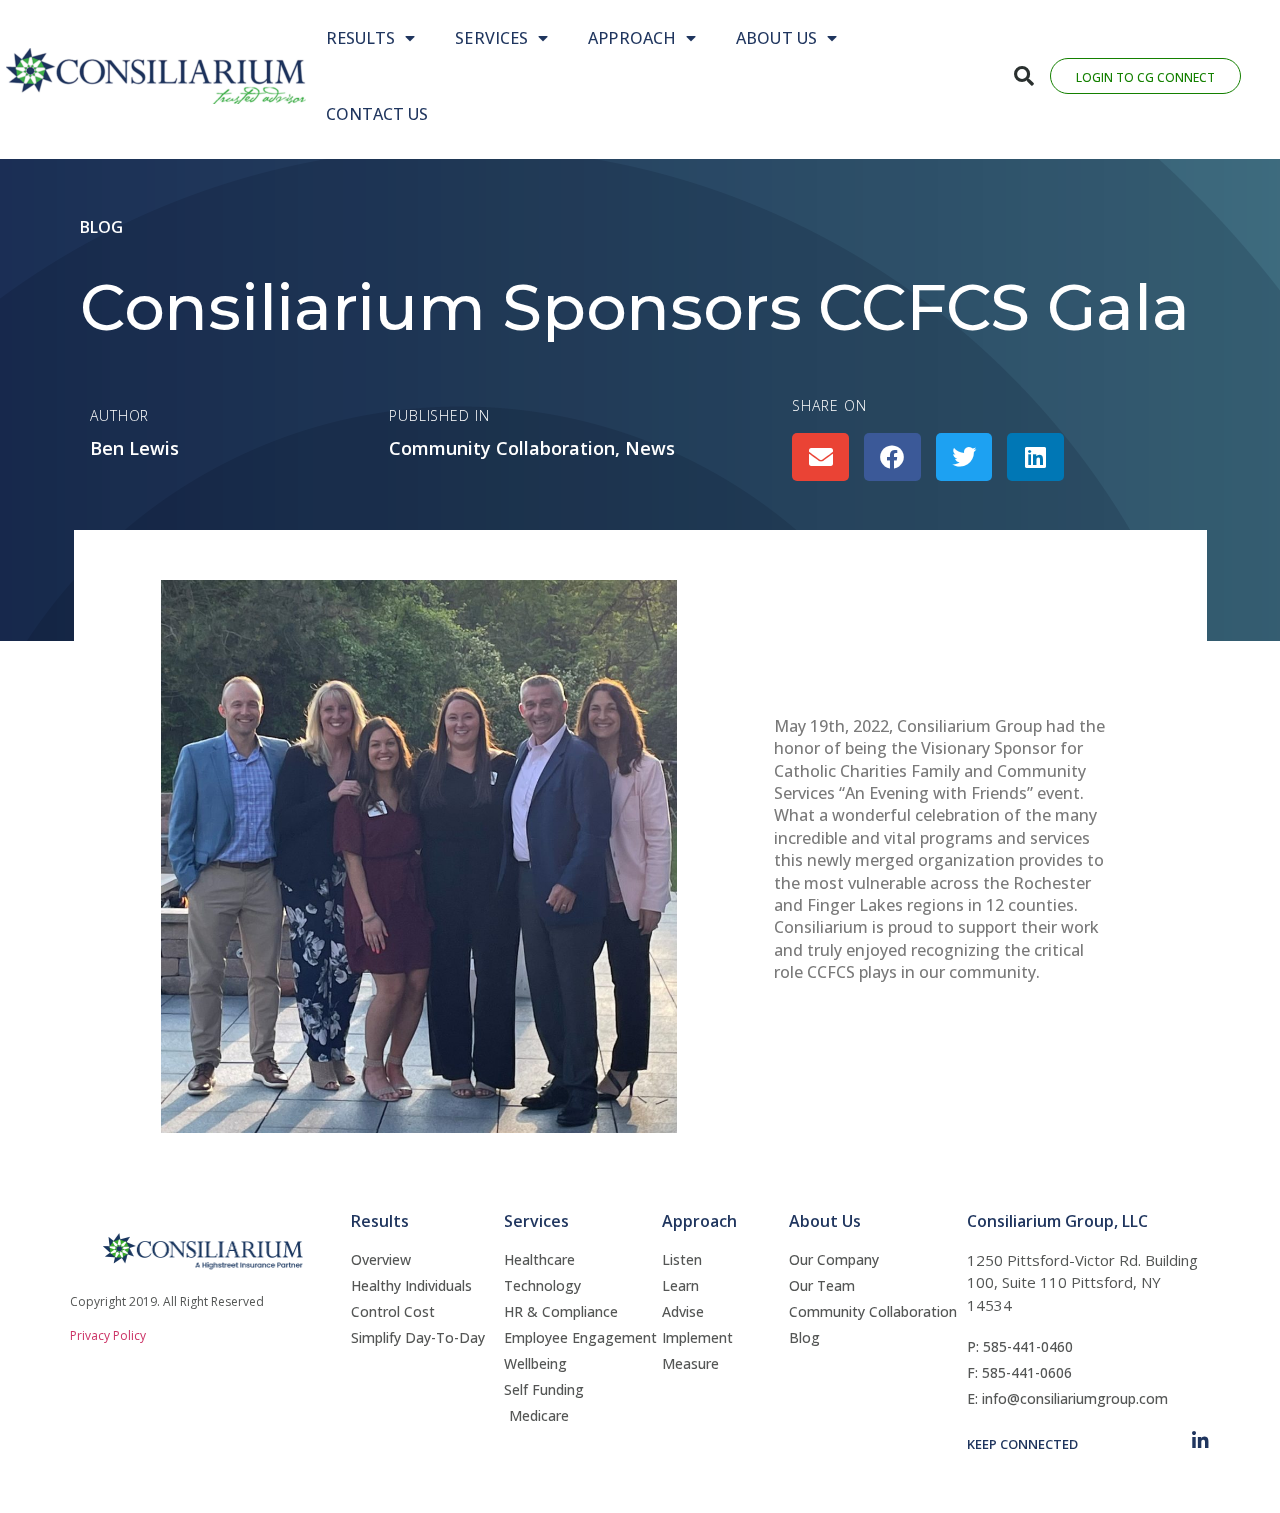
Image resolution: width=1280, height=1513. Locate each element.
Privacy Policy (108, 1335)
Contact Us (377, 114)
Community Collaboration (502, 448)
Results (361, 38)
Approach (632, 38)
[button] (1024, 76)
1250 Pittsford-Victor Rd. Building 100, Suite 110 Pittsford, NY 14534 (1082, 1282)
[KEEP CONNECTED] (1200, 1440)
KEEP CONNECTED (1022, 1444)
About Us (776, 38)
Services (491, 38)
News (650, 448)
